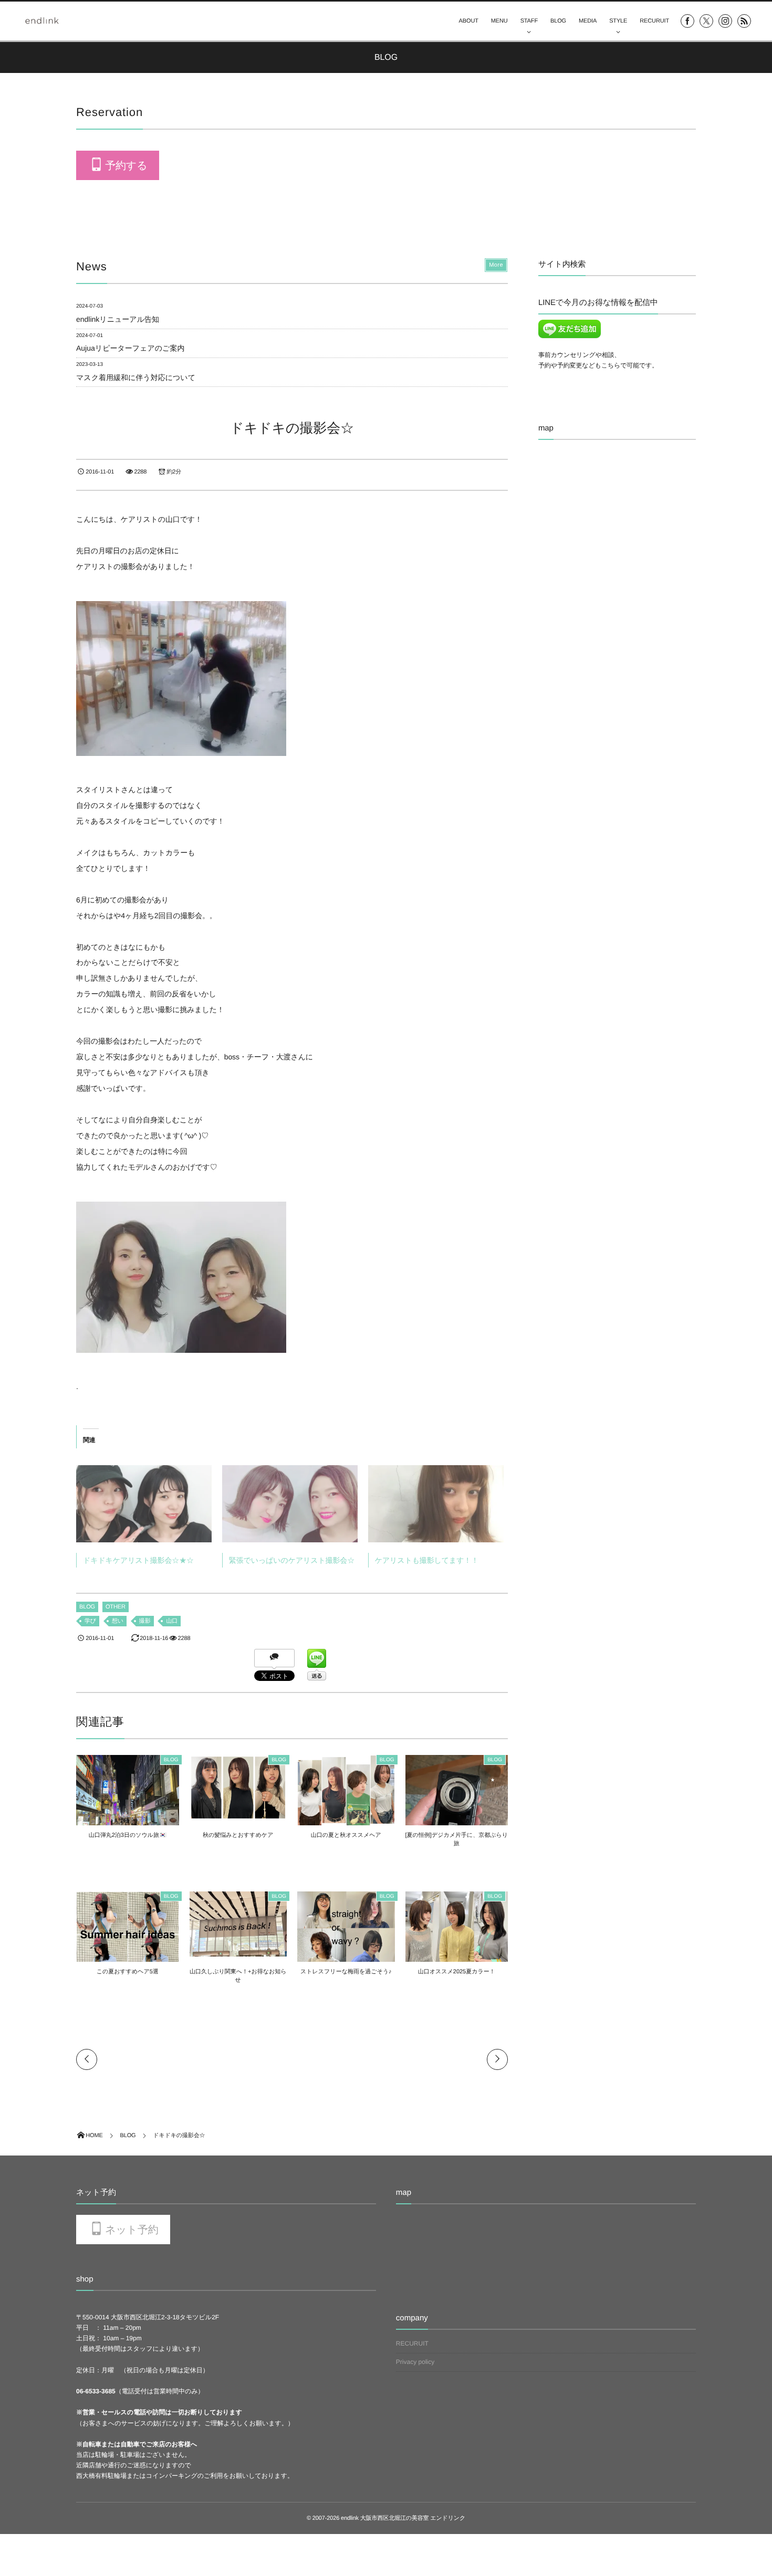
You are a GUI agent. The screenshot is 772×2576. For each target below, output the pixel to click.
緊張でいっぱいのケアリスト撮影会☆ (292, 1560)
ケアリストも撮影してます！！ (427, 1560)
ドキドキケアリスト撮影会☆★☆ (138, 1560)
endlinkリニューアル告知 (118, 319)
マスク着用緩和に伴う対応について (136, 377)
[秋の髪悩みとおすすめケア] (238, 1815)
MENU (499, 21)
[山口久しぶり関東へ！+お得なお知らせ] (238, 1952)
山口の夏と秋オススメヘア (346, 1835)
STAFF (529, 21)
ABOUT (469, 21)
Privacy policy (415, 2362)
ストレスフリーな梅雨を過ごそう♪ (346, 1972)
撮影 (145, 1621)
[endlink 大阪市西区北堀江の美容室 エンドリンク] (42, 20)
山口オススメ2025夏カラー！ (457, 1972)
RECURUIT (654, 21)
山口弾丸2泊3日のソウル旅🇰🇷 (128, 1835)
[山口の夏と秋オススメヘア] (346, 1824)
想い (118, 1621)
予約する (126, 166)
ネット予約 (132, 2230)
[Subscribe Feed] (744, 21)
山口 (172, 1621)
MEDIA (588, 21)
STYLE (618, 21)
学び (90, 1621)
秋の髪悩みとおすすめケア (238, 1835)
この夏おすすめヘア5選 (128, 1972)
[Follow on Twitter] (706, 21)
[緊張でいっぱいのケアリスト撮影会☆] (290, 1504)
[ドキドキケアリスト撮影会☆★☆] (144, 1504)
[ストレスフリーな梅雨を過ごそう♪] (346, 1960)
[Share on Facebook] (687, 21)
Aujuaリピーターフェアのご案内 (130, 348)
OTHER (116, 1607)
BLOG (558, 21)
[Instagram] (725, 21)
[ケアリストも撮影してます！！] (436, 1504)
